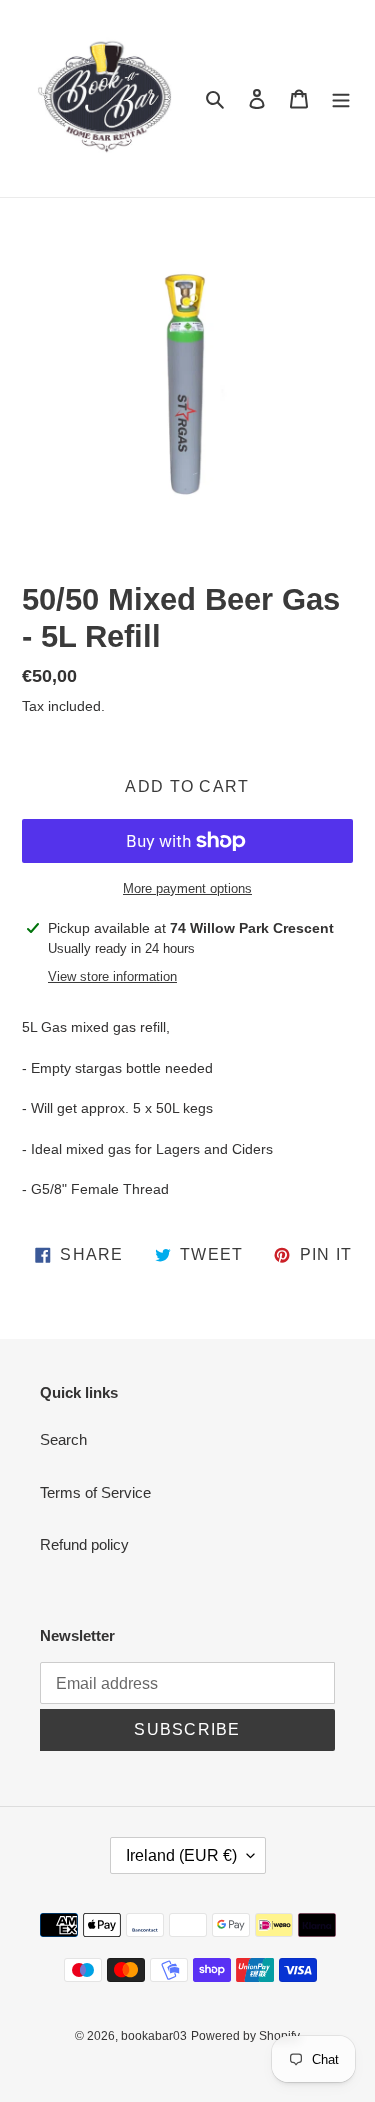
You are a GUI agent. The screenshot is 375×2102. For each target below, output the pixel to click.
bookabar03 (154, 2036)
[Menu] (341, 98)
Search (63, 1439)
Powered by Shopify (245, 2036)
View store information (112, 976)
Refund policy (84, 1544)
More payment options (187, 888)
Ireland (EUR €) (181, 1855)
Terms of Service (95, 1492)
